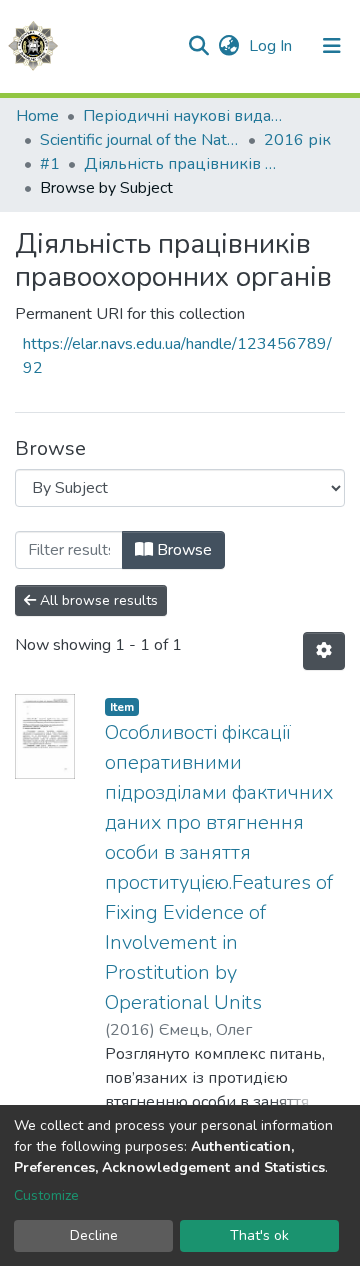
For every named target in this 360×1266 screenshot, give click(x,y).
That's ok (259, 1235)
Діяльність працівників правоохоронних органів (184, 164)
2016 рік (297, 140)
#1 (50, 164)
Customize (46, 1195)
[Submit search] (198, 46)
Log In (272, 46)
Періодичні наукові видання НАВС (183, 116)
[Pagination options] (324, 651)
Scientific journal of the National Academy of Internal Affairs (140, 140)
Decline (94, 1235)
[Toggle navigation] (332, 46)
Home (37, 116)
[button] (228, 46)
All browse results (97, 600)
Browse (182, 550)
